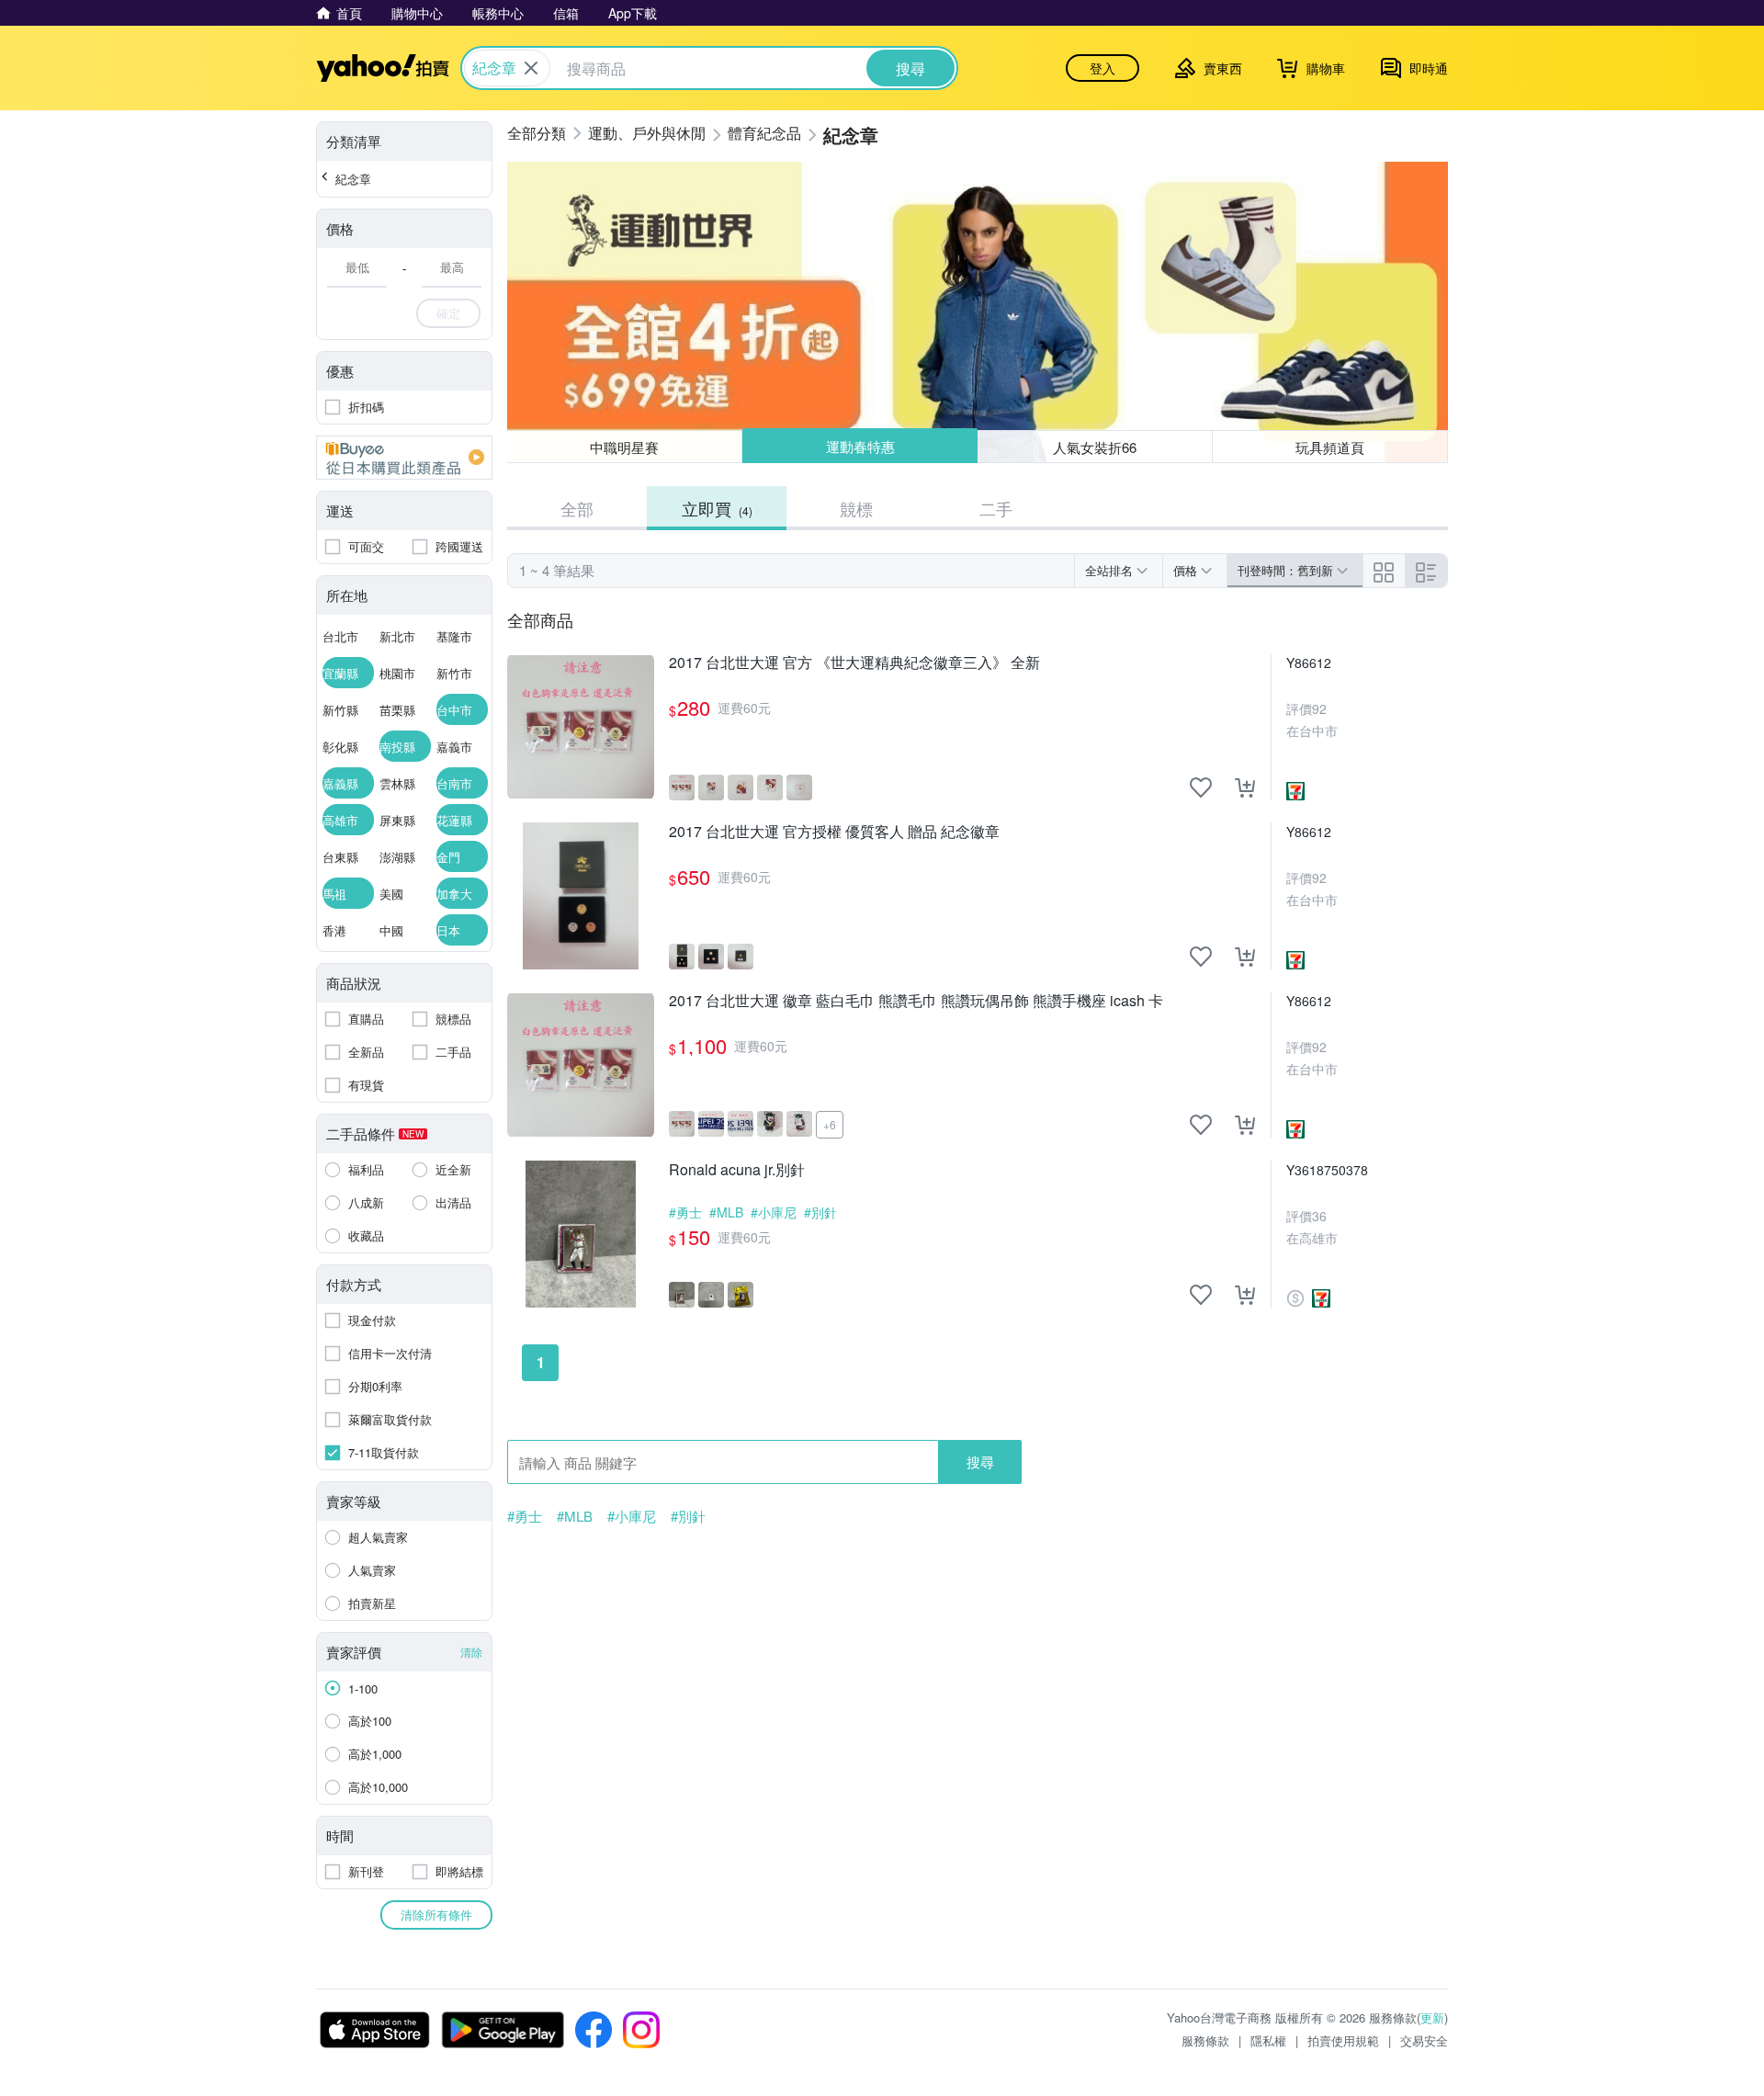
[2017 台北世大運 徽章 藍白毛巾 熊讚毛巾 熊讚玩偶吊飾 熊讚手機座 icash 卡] (581, 1065)
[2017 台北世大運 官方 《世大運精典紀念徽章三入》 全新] (581, 727)
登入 (1102, 68)
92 (1319, 708)
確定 (448, 313)
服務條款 (1205, 2040)
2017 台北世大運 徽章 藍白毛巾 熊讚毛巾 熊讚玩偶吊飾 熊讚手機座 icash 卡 (916, 1001)
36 (1319, 1216)
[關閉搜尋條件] (531, 68)
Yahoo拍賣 (383, 68)
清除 (471, 1652)
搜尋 (980, 1462)
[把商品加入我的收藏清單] (1201, 787)
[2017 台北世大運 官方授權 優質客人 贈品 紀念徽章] (581, 896)
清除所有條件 (436, 1915)
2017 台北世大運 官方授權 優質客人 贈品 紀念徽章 (834, 832)
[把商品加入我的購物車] (1245, 787)
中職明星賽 (624, 447)
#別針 (820, 1212)
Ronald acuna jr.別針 (737, 1170)
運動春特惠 (859, 447)
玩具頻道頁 (1330, 447)
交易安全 (1424, 2040)
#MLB (726, 1212)
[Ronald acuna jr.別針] (581, 1234)
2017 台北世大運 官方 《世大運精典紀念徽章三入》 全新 (854, 663)
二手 (996, 508)
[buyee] (404, 458)
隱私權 (1268, 2040)
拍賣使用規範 (1343, 2040)
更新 (1432, 2017)
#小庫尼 (774, 1212)
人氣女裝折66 (1096, 446)
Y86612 (1309, 663)
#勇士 (685, 1212)
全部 (577, 508)
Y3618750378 (1327, 1170)
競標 (856, 508)
